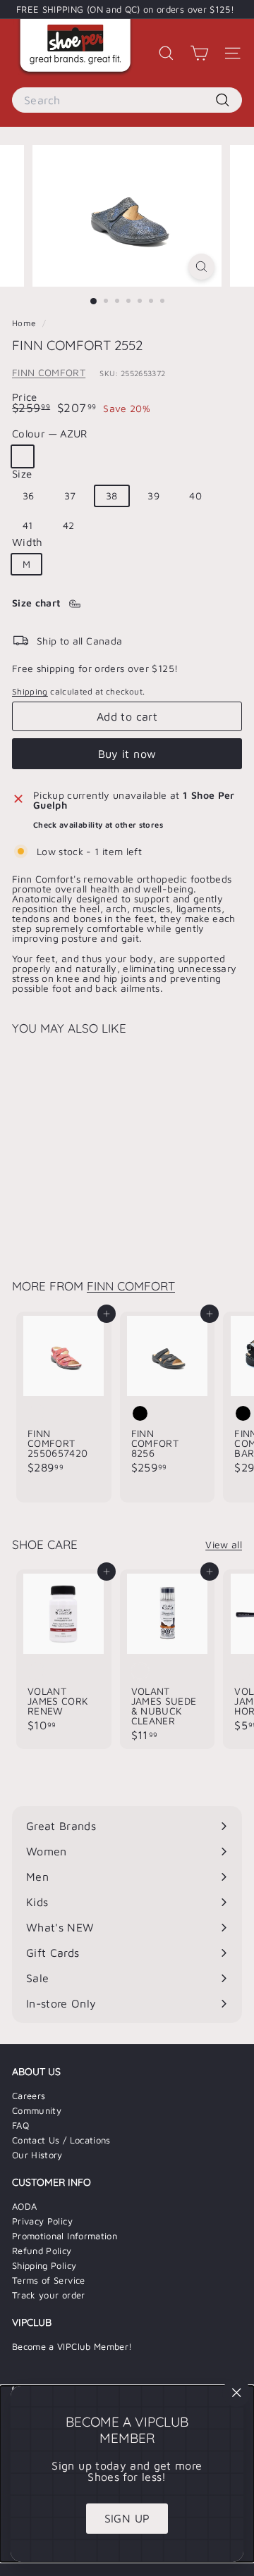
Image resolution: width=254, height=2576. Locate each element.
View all (224, 1545)
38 (112, 496)
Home (25, 323)
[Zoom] (201, 267)
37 (70, 496)
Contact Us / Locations (61, 2140)
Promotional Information (65, 2236)
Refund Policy (42, 2251)
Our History (37, 2155)
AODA (24, 2206)
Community (37, 2110)
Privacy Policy (42, 2221)
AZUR (23, 456)
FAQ (20, 2125)
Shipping (30, 691)
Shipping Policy (44, 2265)
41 (28, 525)
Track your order (49, 2295)
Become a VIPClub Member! (72, 2346)
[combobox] (127, 100)
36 (29, 496)
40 (195, 496)
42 (69, 525)
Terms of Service (49, 2280)
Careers (29, 2096)
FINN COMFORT (49, 372)
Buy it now (127, 754)
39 (153, 496)
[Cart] (199, 53)
